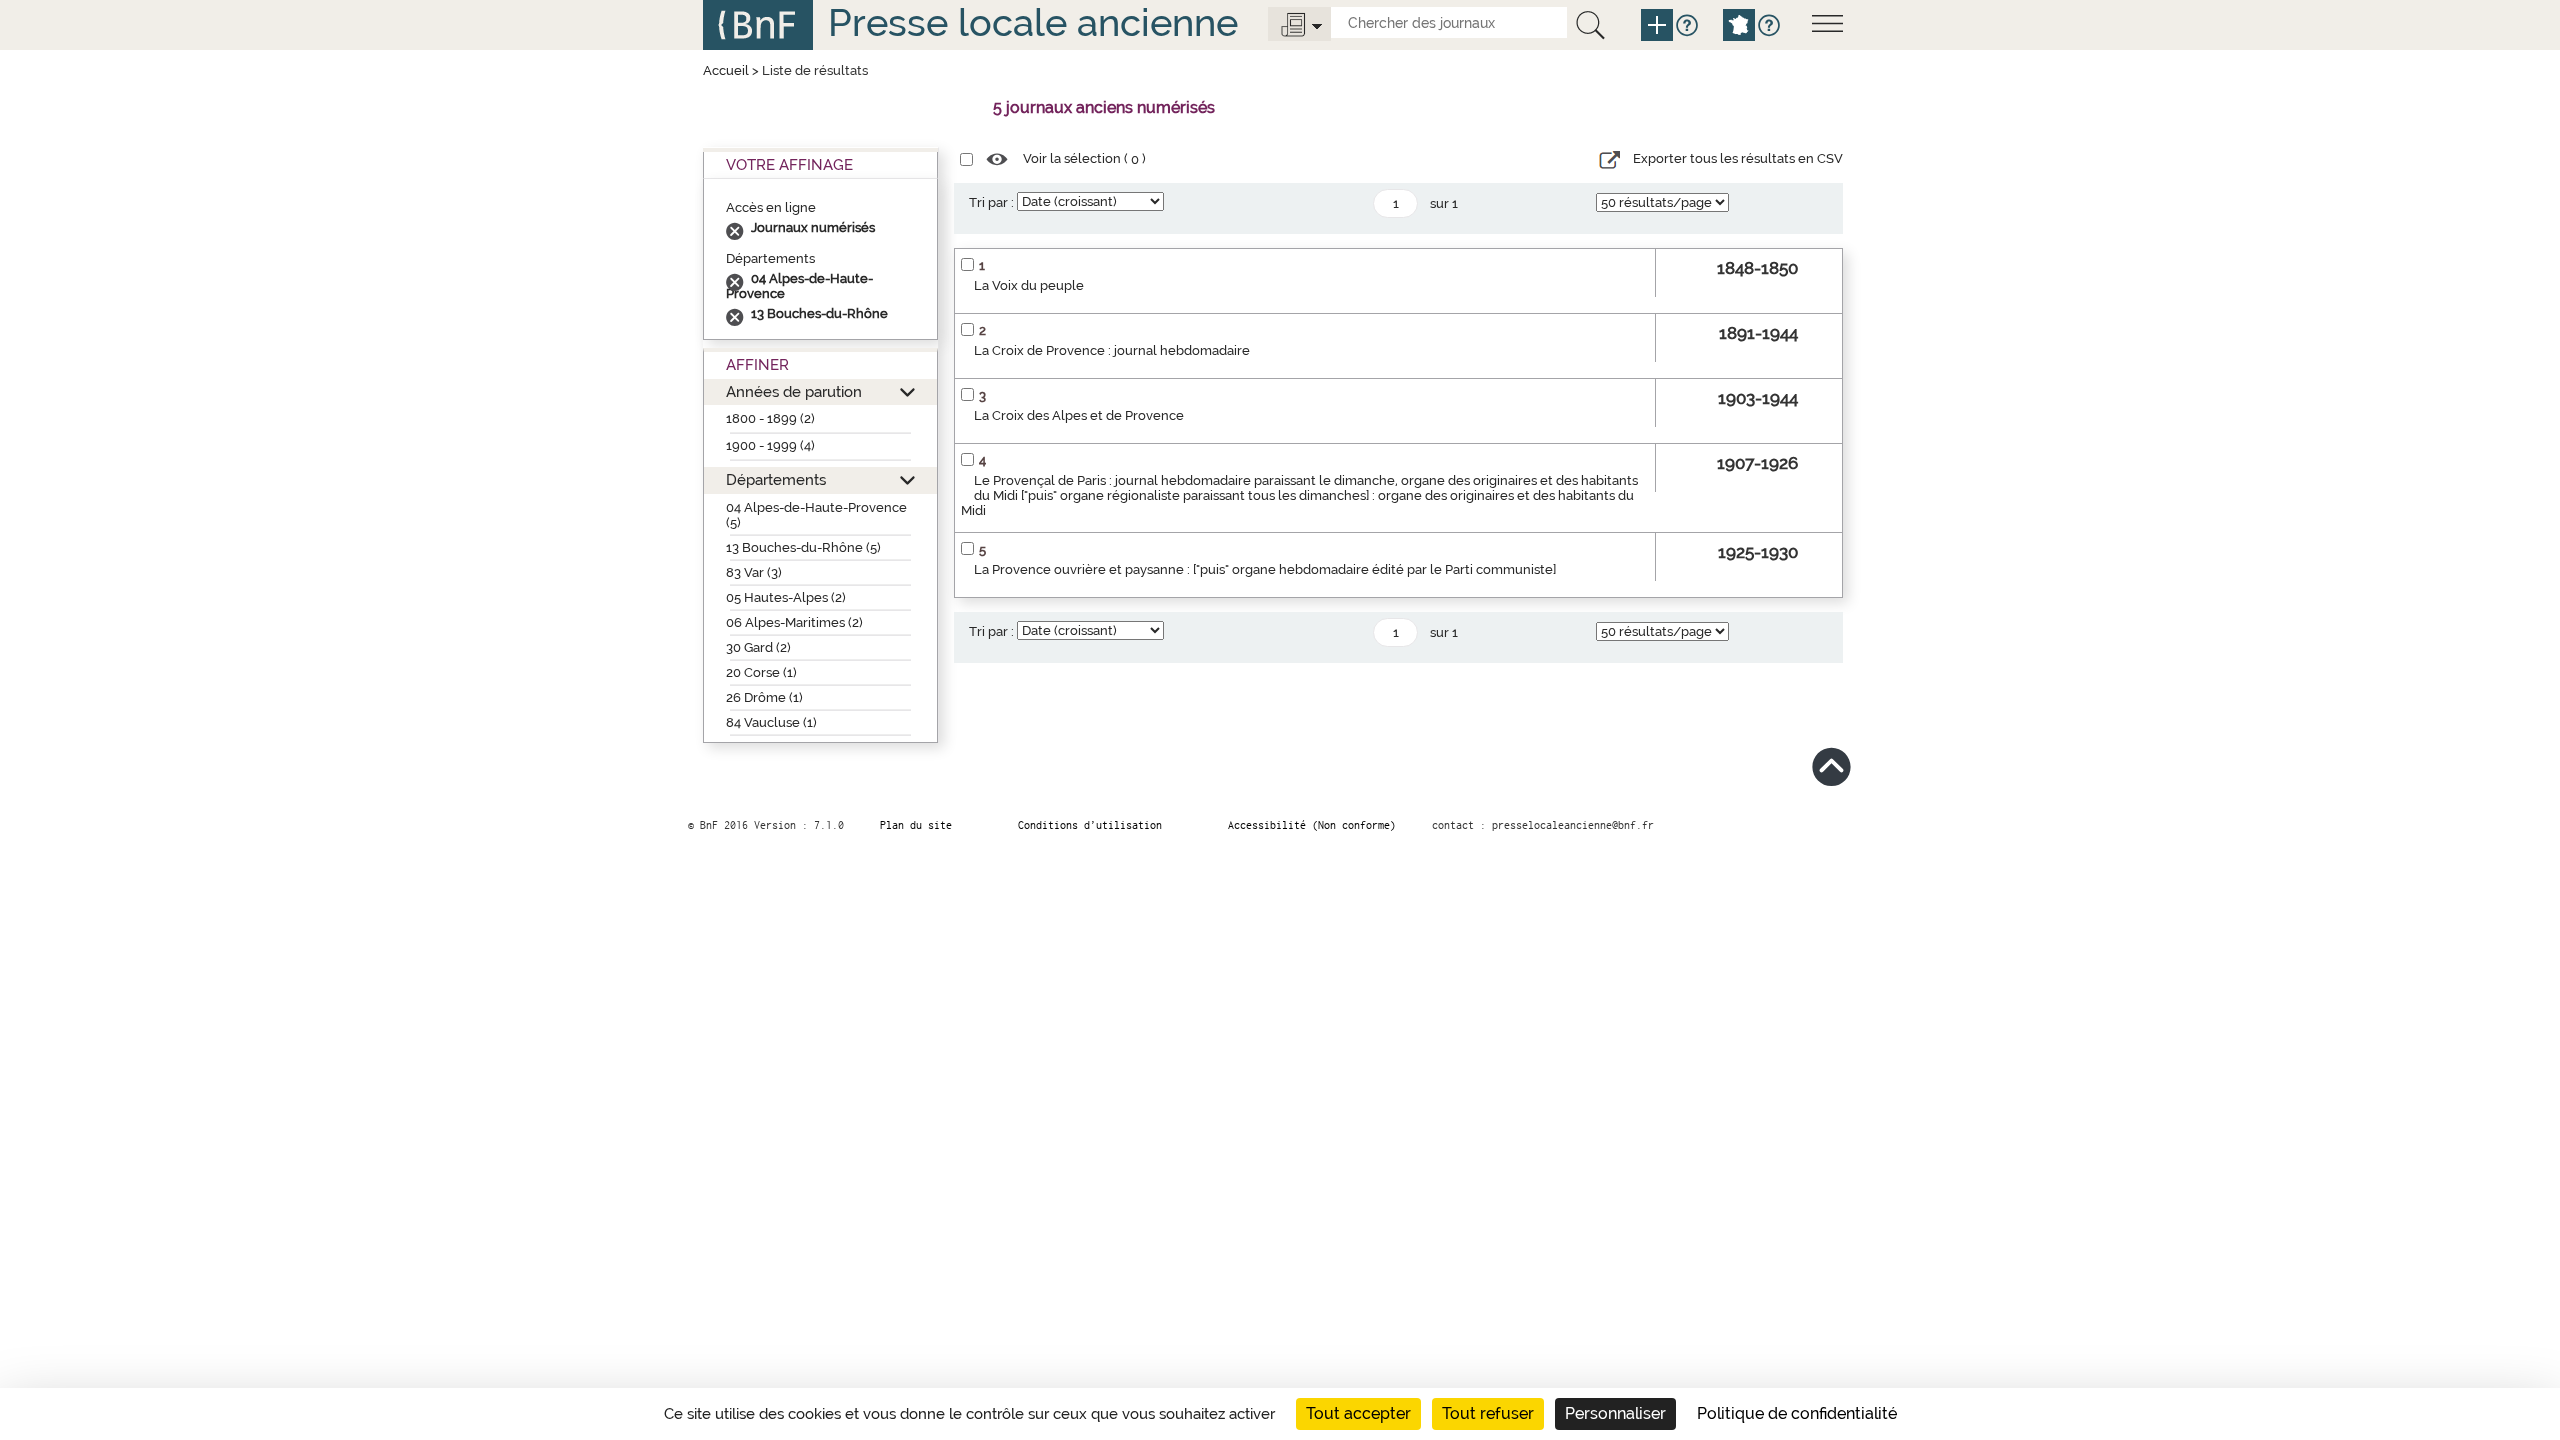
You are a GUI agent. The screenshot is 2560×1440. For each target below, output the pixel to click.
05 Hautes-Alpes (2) (786, 597)
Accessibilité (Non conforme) (1312, 825)
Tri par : (991, 202)
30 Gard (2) (758, 647)
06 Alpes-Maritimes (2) (794, 622)
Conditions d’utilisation (1090, 825)
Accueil (726, 70)
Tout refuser (1488, 1413)
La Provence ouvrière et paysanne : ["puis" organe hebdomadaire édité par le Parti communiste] (1265, 569)
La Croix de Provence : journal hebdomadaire (1112, 350)
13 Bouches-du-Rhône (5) (803, 547)
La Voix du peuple (1029, 285)
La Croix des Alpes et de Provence (1079, 415)
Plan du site (916, 825)
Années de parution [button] (794, 391)
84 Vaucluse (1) (771, 722)
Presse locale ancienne (1033, 22)
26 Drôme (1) (764, 697)
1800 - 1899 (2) (770, 418)
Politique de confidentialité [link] (1797, 1413)
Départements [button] (776, 479)
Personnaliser (1615, 1413)
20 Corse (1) (761, 672)
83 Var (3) (754, 572)
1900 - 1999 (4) (770, 445)
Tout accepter (1358, 1413)
